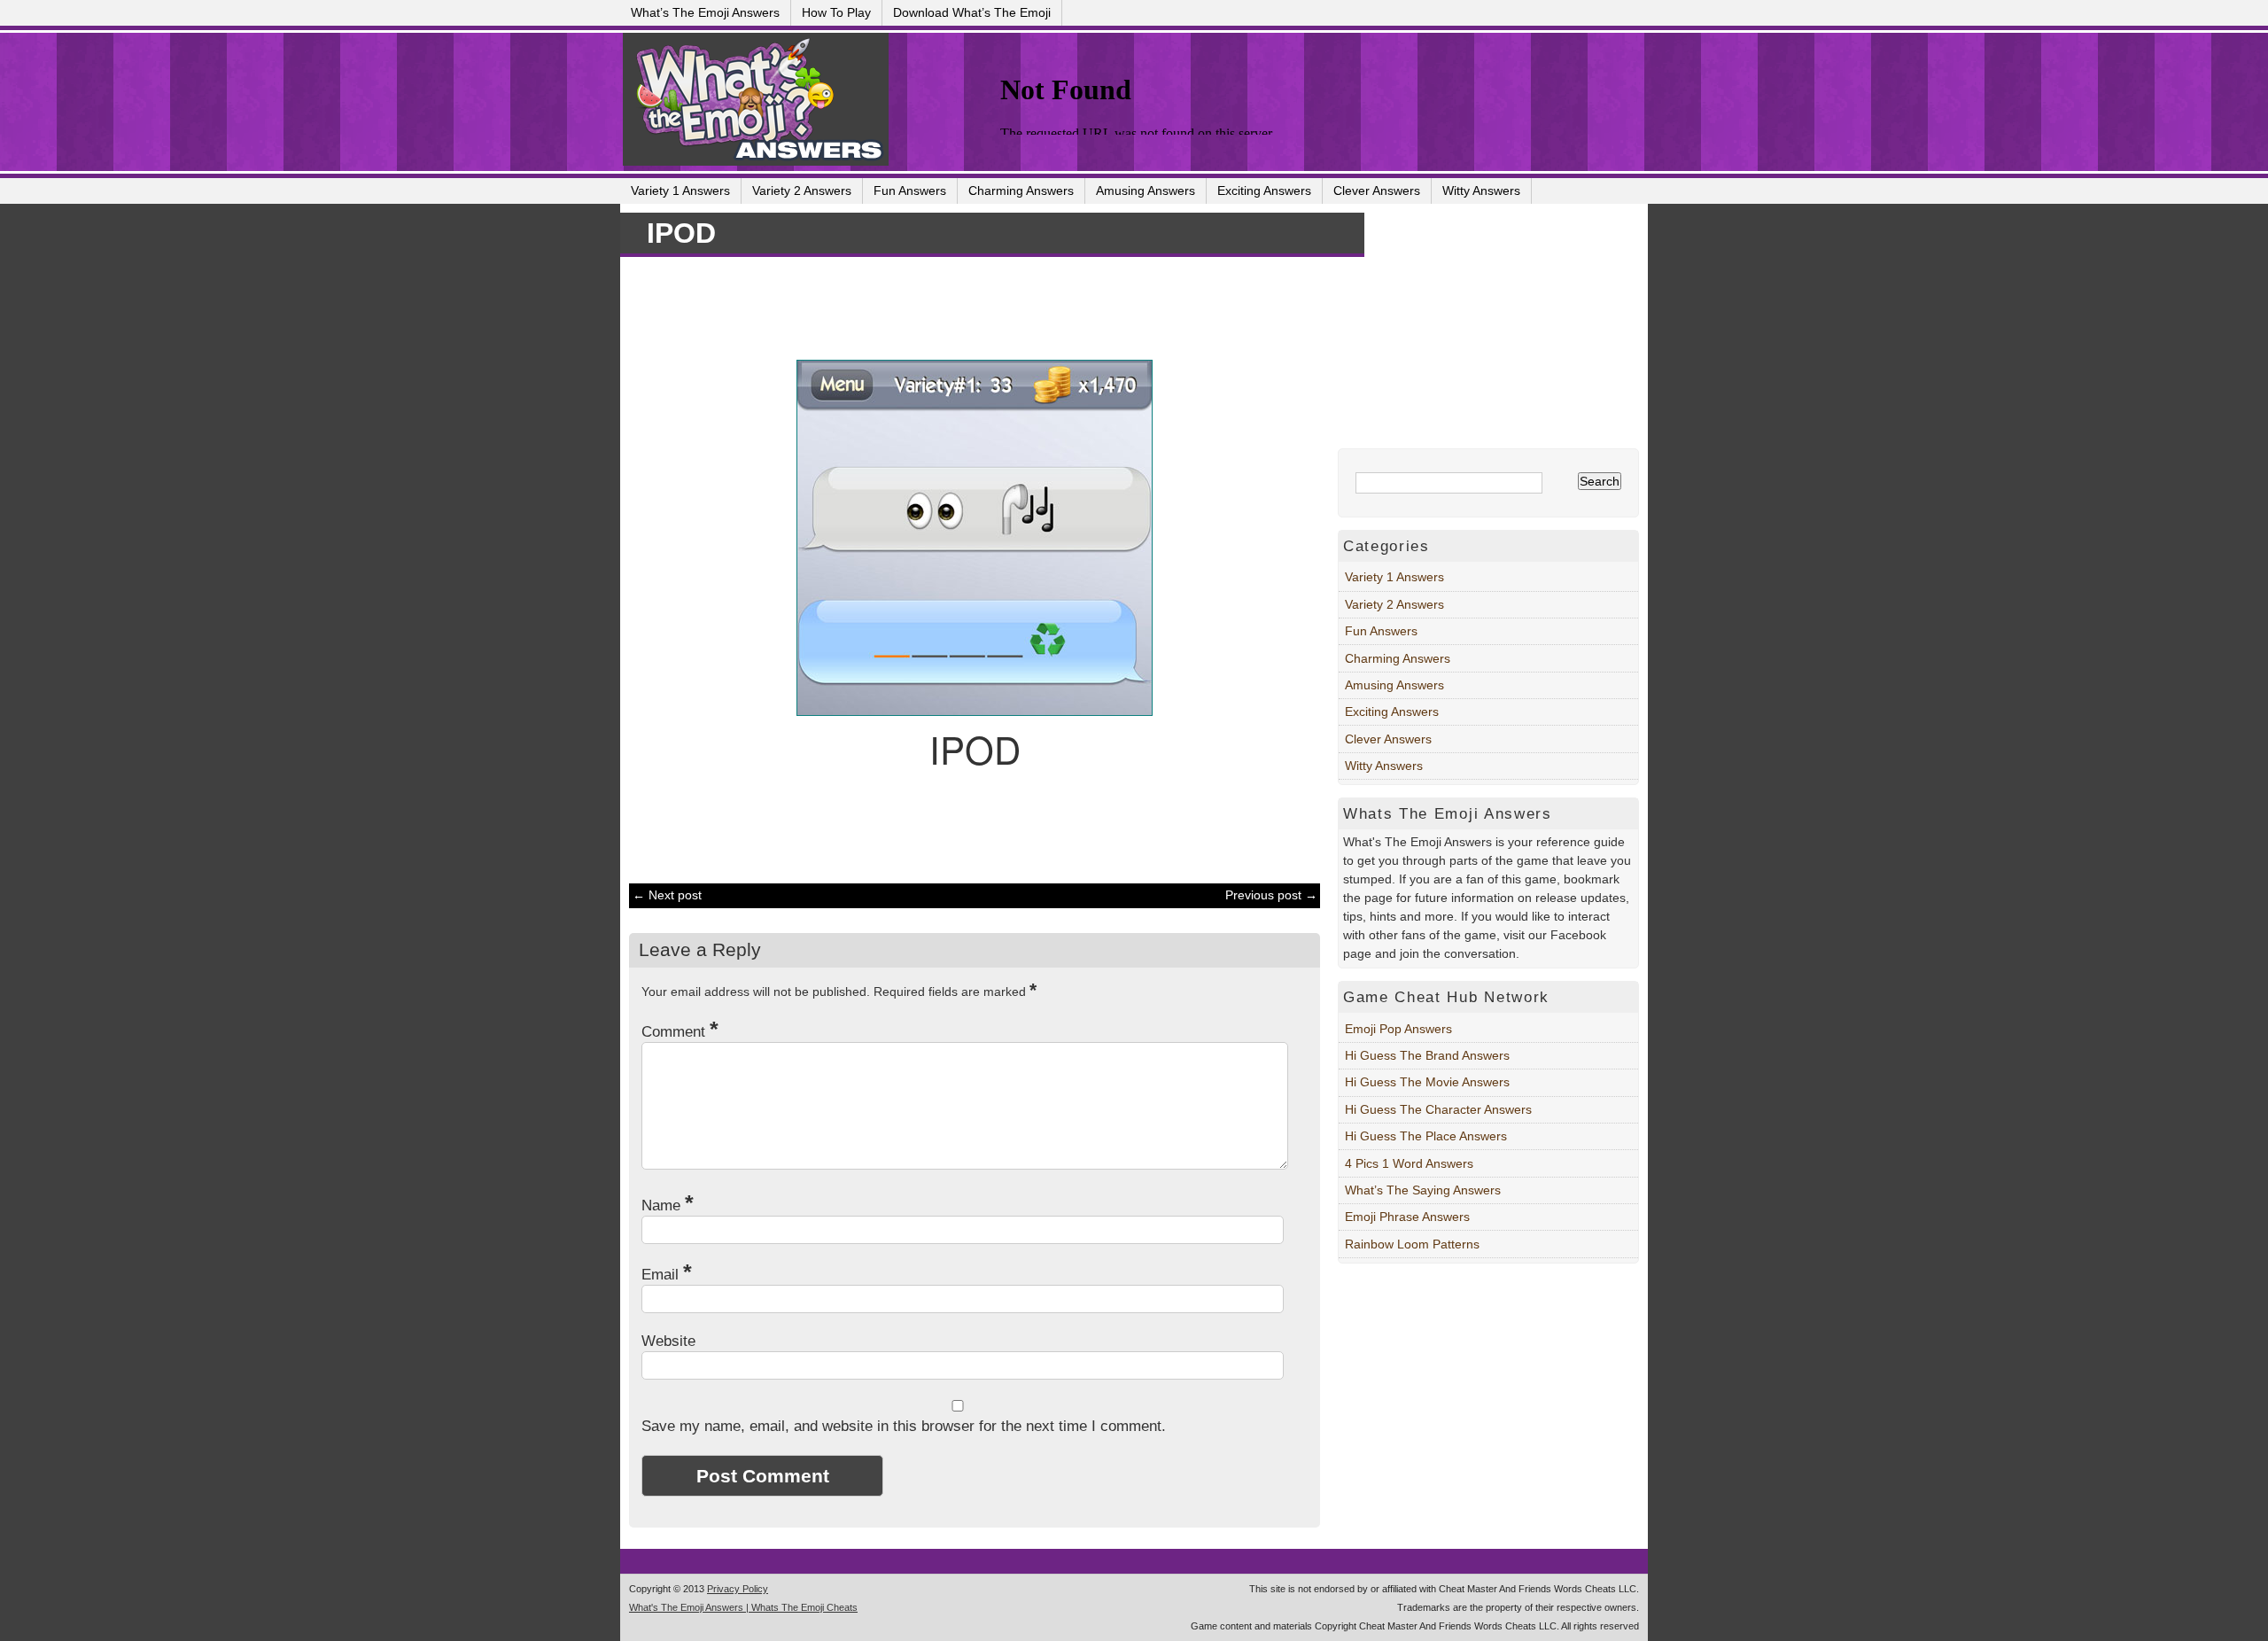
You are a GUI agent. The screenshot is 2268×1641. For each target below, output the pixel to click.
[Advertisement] (966, 306)
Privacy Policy (738, 1589)
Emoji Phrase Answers (1407, 1217)
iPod (681, 233)
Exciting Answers (1264, 191)
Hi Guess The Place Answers (1426, 1136)
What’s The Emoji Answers (705, 12)
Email (667, 1275)
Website (668, 1341)
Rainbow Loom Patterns (1412, 1244)
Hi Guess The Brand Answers (1427, 1055)
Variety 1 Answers (680, 191)
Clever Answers (1377, 191)
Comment (680, 1032)
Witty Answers (1481, 191)
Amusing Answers (1146, 191)
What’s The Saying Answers (1423, 1190)
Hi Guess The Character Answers (1438, 1109)
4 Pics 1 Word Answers (1409, 1163)
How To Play (836, 12)
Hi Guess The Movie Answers (1427, 1082)
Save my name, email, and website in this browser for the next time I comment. (904, 1426)
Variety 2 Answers (802, 191)
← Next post (667, 895)
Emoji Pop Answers (1398, 1029)
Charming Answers (1021, 191)
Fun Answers (910, 191)
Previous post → (1271, 895)
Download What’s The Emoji (972, 12)
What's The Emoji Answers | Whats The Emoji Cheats (743, 1607)
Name (668, 1205)
